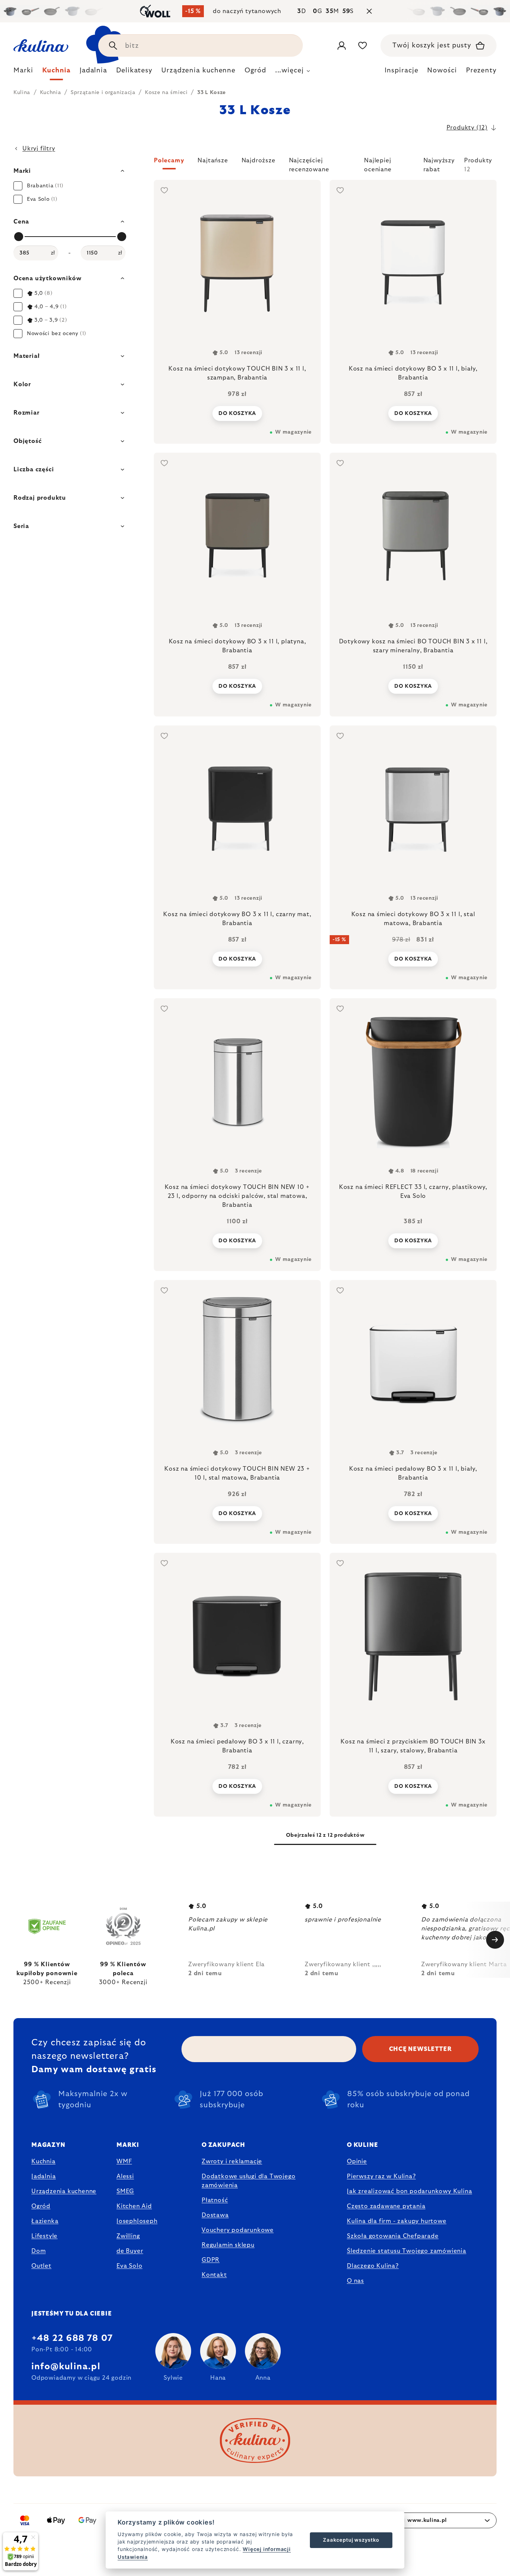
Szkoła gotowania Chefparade (393, 2236)
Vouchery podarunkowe (238, 2230)
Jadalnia (43, 2176)
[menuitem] (23, 72)
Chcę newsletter (421, 2049)
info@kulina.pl (66, 2367)
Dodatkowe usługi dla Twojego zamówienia (248, 2181)
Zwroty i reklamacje (232, 2161)
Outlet (41, 2266)
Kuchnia (43, 2161)
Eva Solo (129, 2266)
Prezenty (481, 71)
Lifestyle (44, 2236)
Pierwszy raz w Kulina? (381, 2176)
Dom (38, 2251)
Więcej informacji (267, 2549)
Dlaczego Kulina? (373, 2266)
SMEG (125, 2191)
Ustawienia (133, 2557)
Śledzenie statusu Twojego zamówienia (407, 2251)
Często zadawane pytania (386, 2206)
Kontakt (214, 2275)
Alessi (125, 2176)
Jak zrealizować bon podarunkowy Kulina (409, 2191)
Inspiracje (401, 71)
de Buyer (130, 2251)
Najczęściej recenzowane (309, 163)
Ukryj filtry (39, 149)
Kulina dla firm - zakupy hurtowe (397, 2221)
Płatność (215, 2200)
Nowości (442, 71)
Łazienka (45, 2221)
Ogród (41, 2206)
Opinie (357, 2161)
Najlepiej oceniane (378, 163)
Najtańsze (213, 160)
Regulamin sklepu (228, 2245)
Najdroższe (259, 160)
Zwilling (128, 2236)
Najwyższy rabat (439, 163)
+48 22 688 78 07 (72, 2338)
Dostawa (215, 2215)
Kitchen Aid (134, 2206)
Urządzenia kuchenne (64, 2191)
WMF (124, 2161)
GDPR (211, 2260)
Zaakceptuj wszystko (351, 2540)
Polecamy (169, 160)
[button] (325, 165)
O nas (355, 2281)
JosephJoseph (137, 2221)
